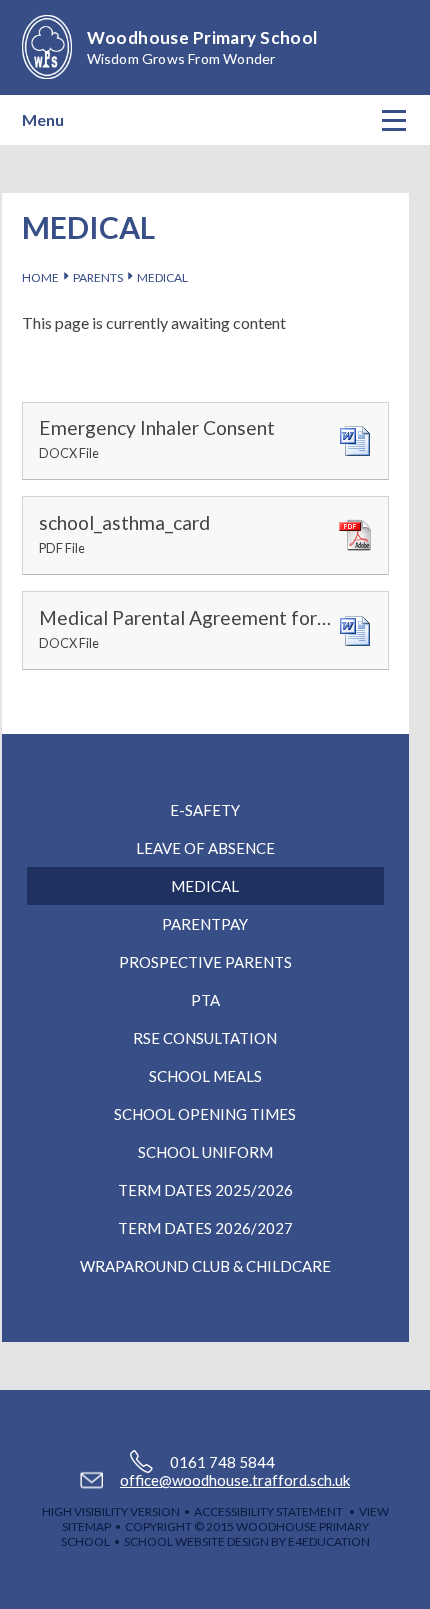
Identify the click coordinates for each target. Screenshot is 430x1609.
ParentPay (205, 924)
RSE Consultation (205, 1038)
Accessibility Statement (268, 1511)
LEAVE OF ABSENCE (205, 848)
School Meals (205, 1076)
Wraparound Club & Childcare (205, 1266)
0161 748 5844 (222, 1462)
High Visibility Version (111, 1511)
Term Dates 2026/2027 (205, 1228)
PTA (205, 1000)
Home (40, 277)
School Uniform (205, 1152)
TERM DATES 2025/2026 (205, 1190)
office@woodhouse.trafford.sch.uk (235, 1480)
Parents (98, 277)
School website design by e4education (247, 1541)
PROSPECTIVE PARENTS (205, 962)
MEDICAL (162, 277)
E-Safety (205, 810)
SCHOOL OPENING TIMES (205, 1114)
